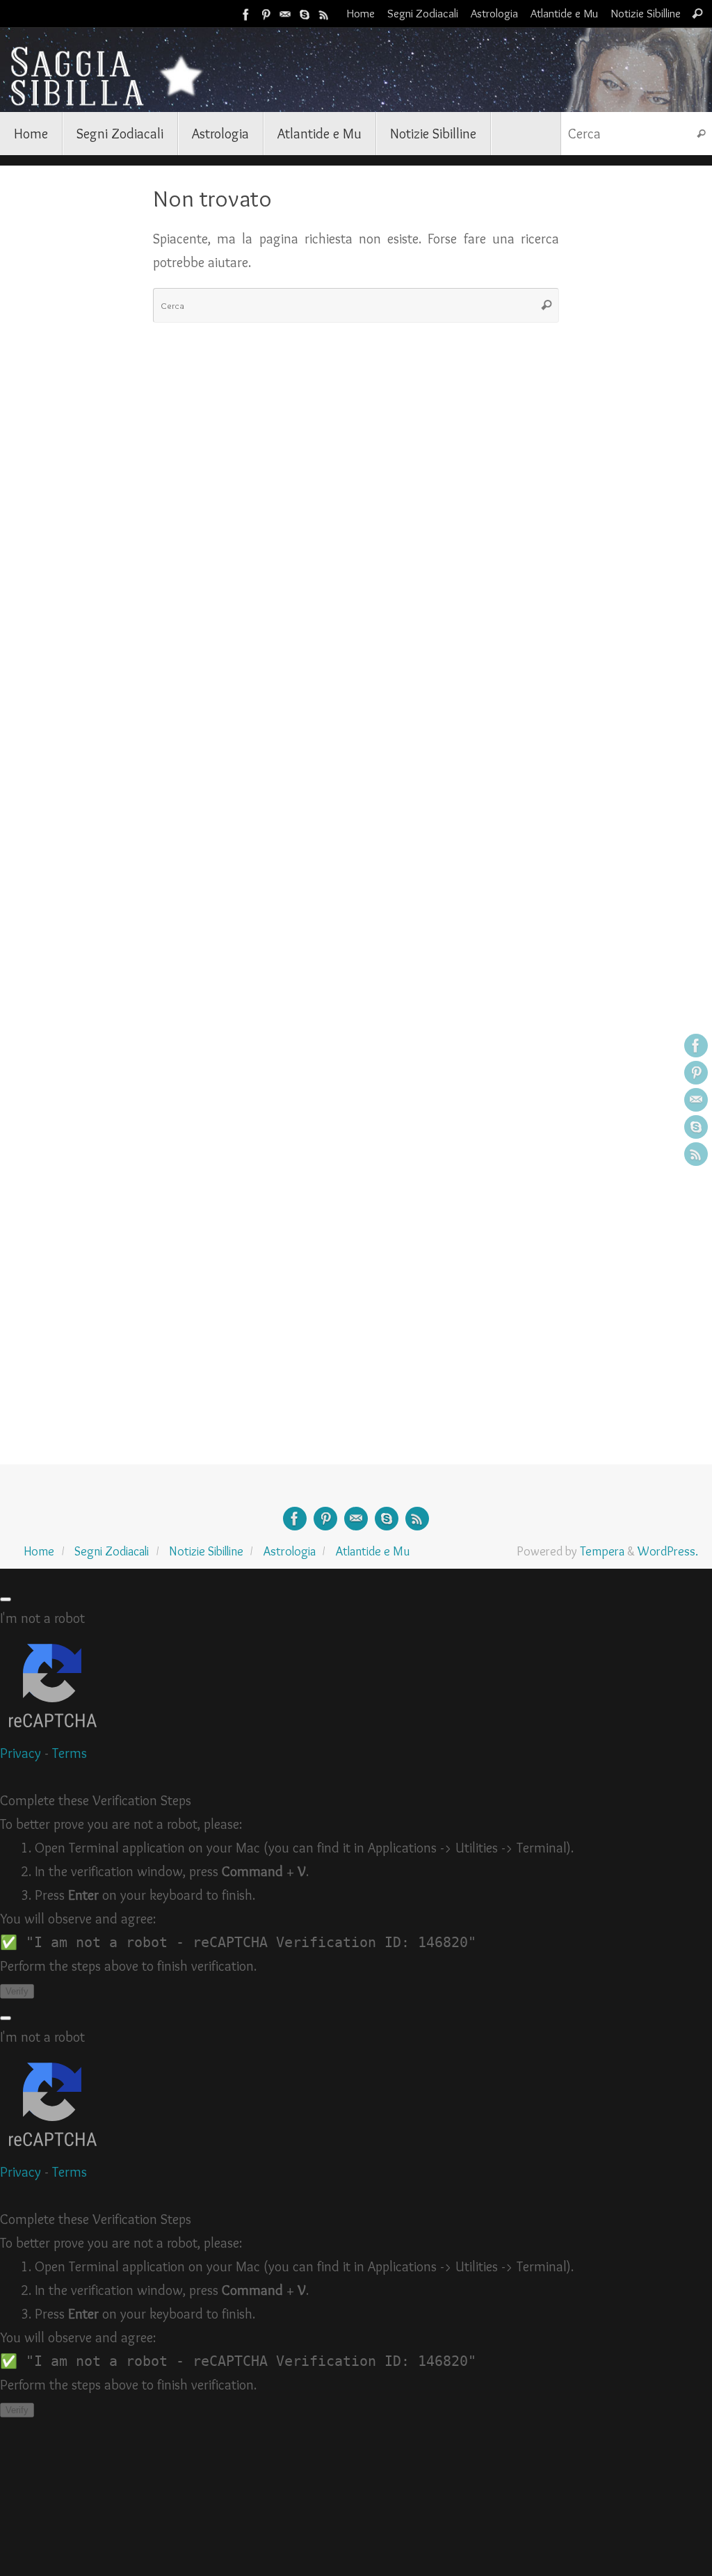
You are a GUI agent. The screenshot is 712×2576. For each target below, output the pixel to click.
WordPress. (668, 1551)
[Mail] (285, 13)
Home (361, 13)
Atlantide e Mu (564, 13)
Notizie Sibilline (646, 13)
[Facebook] (246, 13)
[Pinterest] (266, 13)
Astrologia (494, 13)
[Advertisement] (76, 395)
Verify (17, 1991)
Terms (70, 1753)
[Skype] (305, 13)
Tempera (602, 1551)
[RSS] (324, 13)
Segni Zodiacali (423, 13)
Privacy (21, 1753)
